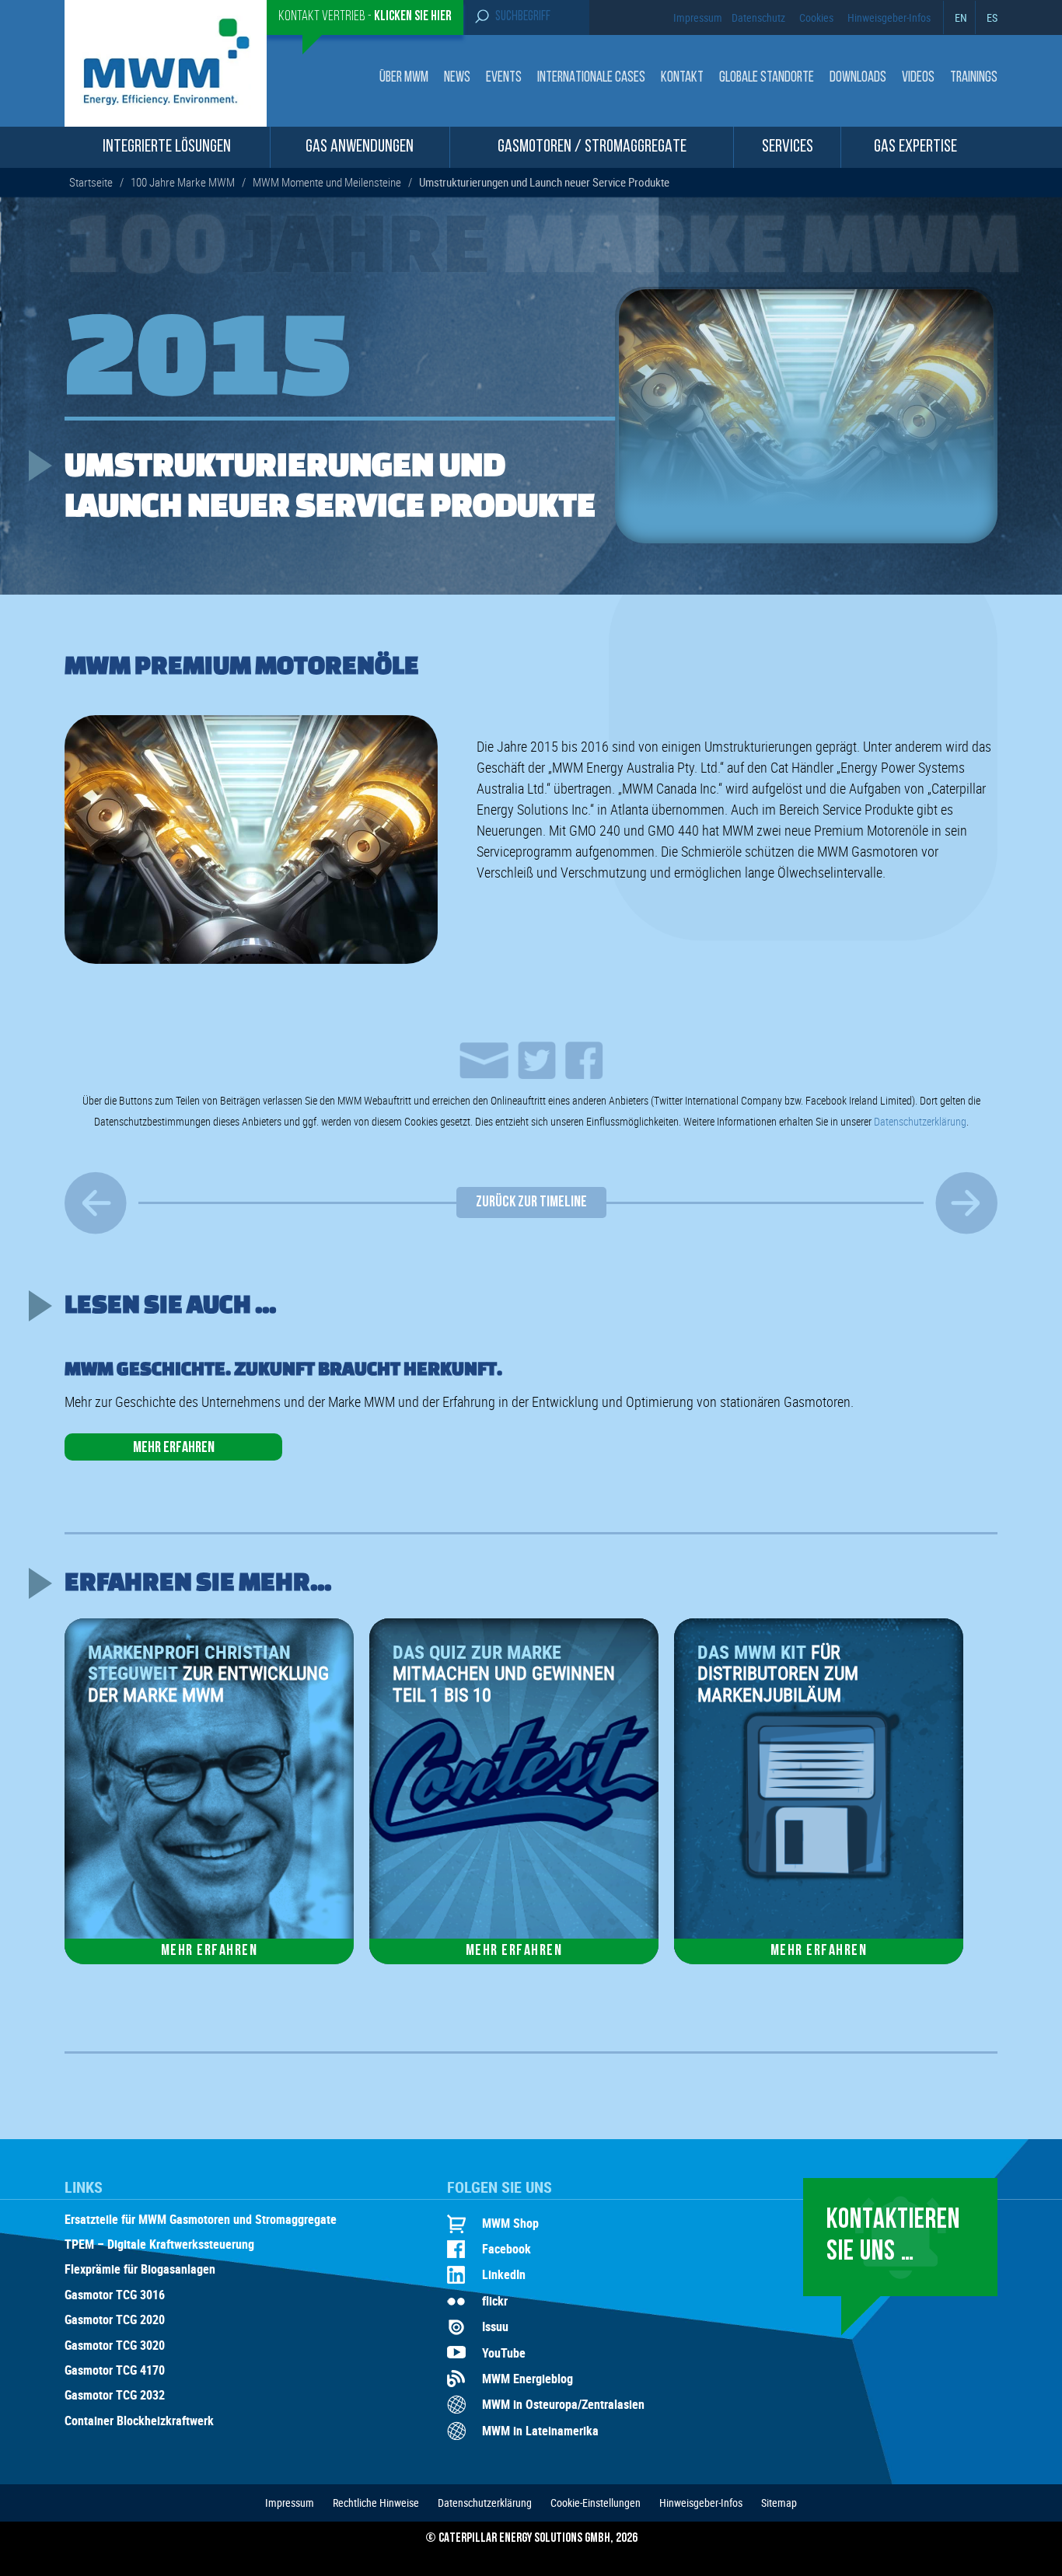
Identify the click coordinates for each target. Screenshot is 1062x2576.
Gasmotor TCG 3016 (115, 2295)
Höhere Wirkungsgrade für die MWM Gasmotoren (96, 1202)
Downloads (858, 78)
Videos (918, 78)
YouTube (504, 2353)
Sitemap (779, 2503)
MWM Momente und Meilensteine (327, 182)
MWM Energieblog (528, 2379)
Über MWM (404, 78)
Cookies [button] (816, 17)
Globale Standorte (767, 78)
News (457, 78)
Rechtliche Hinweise (376, 2503)
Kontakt (682, 78)
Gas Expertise (915, 147)
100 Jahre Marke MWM (183, 182)
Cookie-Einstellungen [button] (596, 2503)
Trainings (974, 78)
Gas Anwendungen (360, 147)
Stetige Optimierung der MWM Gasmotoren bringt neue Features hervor (966, 1202)
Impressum (698, 17)
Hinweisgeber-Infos (889, 17)
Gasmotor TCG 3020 (115, 2346)
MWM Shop (510, 2223)
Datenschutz (758, 17)
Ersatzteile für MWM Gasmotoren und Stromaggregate (201, 2220)
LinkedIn (504, 2274)
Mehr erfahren (174, 1448)
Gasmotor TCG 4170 (115, 2371)
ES (992, 17)
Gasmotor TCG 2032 (115, 2396)
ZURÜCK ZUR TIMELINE (531, 1202)
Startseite (91, 182)
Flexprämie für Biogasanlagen (140, 2270)
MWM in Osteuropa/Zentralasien (563, 2404)
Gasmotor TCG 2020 (115, 2320)
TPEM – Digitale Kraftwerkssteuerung (159, 2245)
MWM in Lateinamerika (540, 2431)
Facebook (507, 2249)
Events (504, 78)
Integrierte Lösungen (167, 147)
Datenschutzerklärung (920, 1121)
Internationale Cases (591, 78)
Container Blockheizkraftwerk (139, 2421)
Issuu (495, 2326)
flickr (495, 2301)
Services (788, 147)
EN (961, 17)
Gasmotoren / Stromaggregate (592, 147)
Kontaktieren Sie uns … (893, 2237)
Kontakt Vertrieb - (365, 17)
